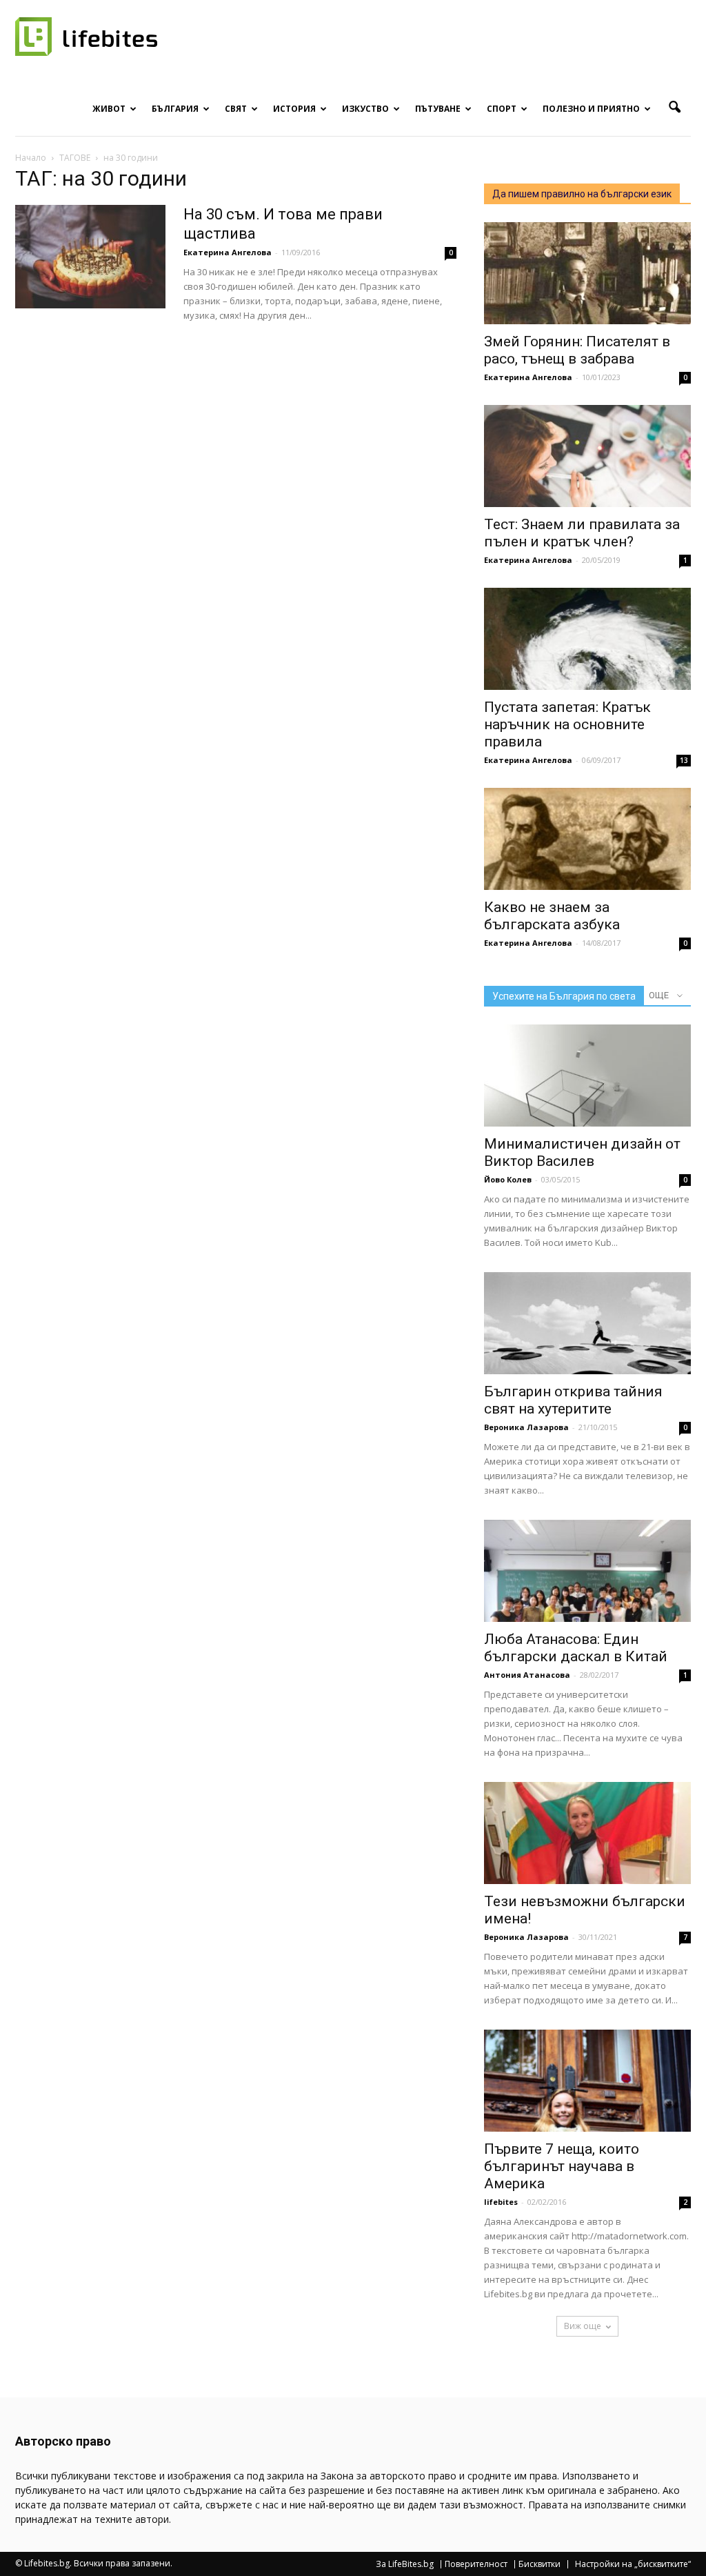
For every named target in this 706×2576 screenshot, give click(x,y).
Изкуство (365, 109)
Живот (109, 109)
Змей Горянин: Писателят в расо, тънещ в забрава (577, 350)
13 (684, 760)
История (294, 109)
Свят (236, 109)
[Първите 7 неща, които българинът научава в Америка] (587, 2081)
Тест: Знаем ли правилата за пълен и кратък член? (582, 533)
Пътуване (438, 109)
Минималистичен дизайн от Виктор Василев (582, 1152)
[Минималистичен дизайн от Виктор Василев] (587, 1076)
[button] (674, 108)
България (175, 109)
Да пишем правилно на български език (582, 194)
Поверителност (476, 2564)
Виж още (583, 2326)
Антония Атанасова (527, 1675)
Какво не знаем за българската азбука (552, 916)
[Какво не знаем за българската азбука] (587, 839)
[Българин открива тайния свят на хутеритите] (587, 1323)
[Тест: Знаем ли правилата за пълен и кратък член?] (587, 456)
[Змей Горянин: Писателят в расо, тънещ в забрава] (587, 273)
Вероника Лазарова (526, 1427)
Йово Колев (508, 1179)
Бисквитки (539, 2564)
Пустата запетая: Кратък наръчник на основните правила (567, 724)
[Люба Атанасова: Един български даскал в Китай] (587, 1571)
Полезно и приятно (591, 109)
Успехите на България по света (564, 996)
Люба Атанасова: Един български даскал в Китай (576, 1648)
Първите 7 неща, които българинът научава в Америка (562, 2166)
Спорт (502, 109)
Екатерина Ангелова (228, 252)
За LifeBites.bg (405, 2564)
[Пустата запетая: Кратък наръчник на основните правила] (587, 639)
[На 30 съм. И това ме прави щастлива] (90, 257)
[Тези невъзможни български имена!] (587, 1833)
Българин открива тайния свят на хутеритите (573, 1400)
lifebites (501, 2202)
